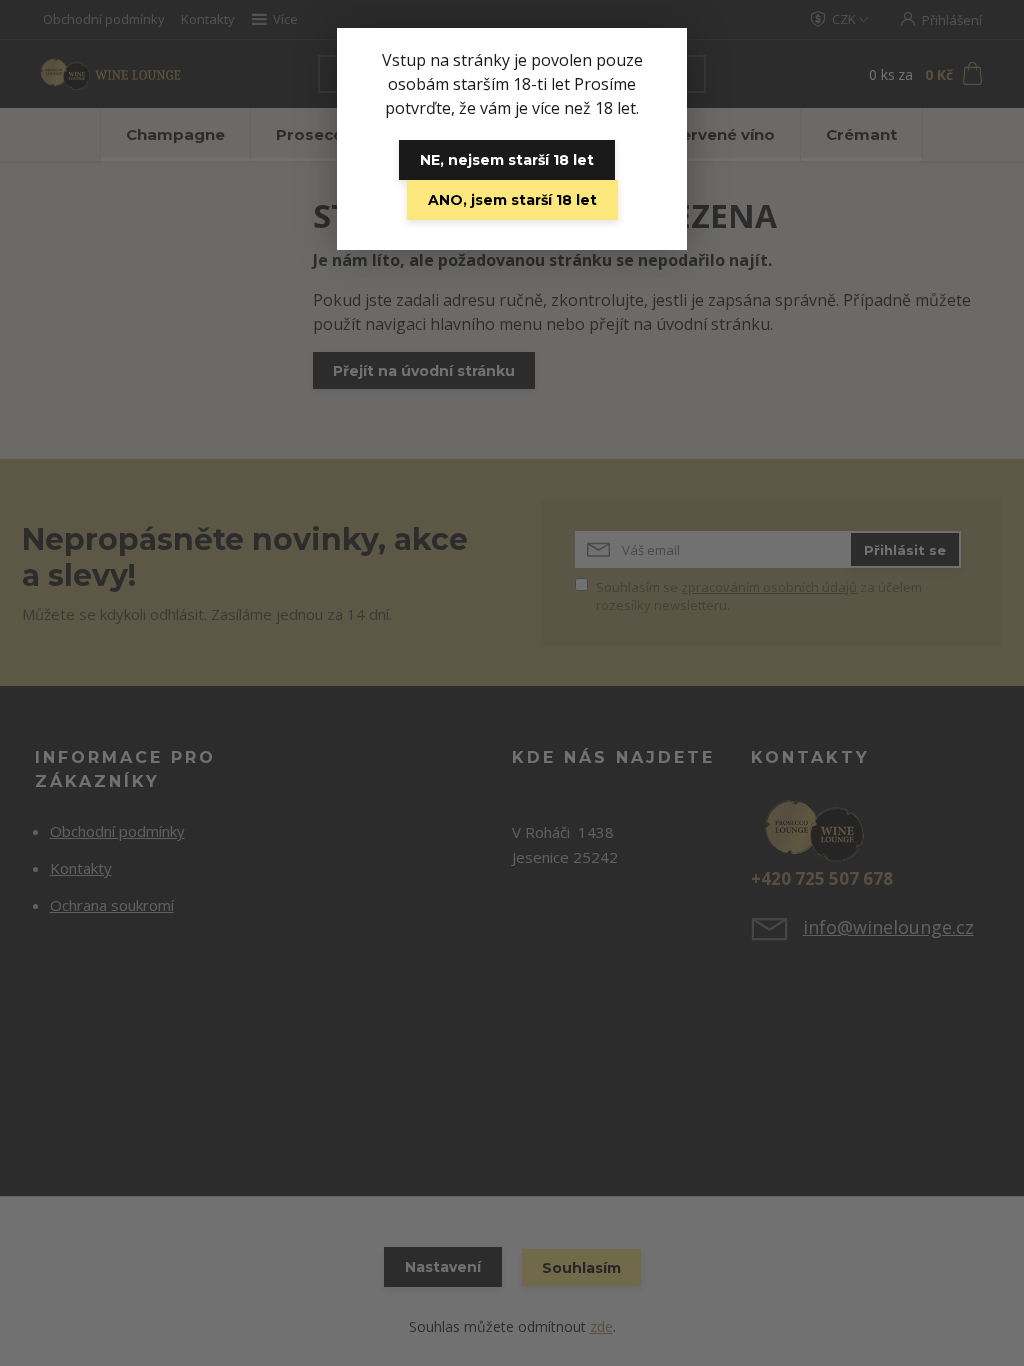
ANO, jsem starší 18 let (512, 200)
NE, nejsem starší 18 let (507, 160)
